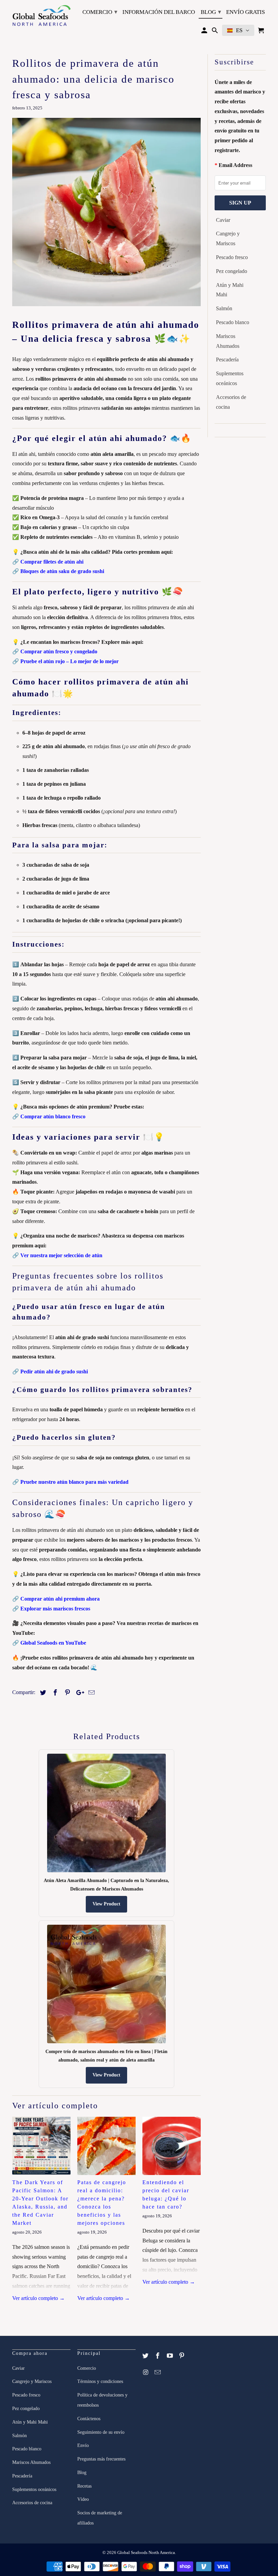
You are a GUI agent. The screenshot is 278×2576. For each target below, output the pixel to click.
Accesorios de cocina (231, 402)
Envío (83, 2445)
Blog (211, 12)
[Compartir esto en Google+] (78, 1693)
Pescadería (227, 360)
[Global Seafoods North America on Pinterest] (182, 2356)
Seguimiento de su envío (101, 2432)
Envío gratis (245, 12)
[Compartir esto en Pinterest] (66, 1693)
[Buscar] (215, 32)
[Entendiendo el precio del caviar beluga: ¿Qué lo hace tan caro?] (172, 2146)
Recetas (84, 2486)
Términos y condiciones (100, 2381)
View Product (106, 1904)
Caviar (223, 220)
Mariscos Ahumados (228, 341)
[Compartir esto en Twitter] (42, 1693)
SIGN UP (240, 203)
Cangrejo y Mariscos (228, 238)
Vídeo (83, 2499)
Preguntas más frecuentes (101, 2459)
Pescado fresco (232, 257)
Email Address (235, 165)
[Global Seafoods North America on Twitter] (146, 2356)
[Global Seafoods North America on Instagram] (146, 2372)
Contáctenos (89, 2419)
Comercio (100, 12)
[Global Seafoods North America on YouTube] (171, 2356)
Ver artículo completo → (38, 2298)
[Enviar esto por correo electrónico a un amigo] (91, 1693)
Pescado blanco (233, 322)
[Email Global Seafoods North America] (158, 2372)
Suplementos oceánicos (230, 378)
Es (239, 30)
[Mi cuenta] (205, 32)
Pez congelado (232, 271)
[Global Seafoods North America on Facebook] (158, 2356)
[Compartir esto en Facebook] (54, 1693)
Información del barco (159, 12)
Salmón (224, 308)
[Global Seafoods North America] (41, 16)
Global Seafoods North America (146, 2552)
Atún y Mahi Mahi (230, 290)
